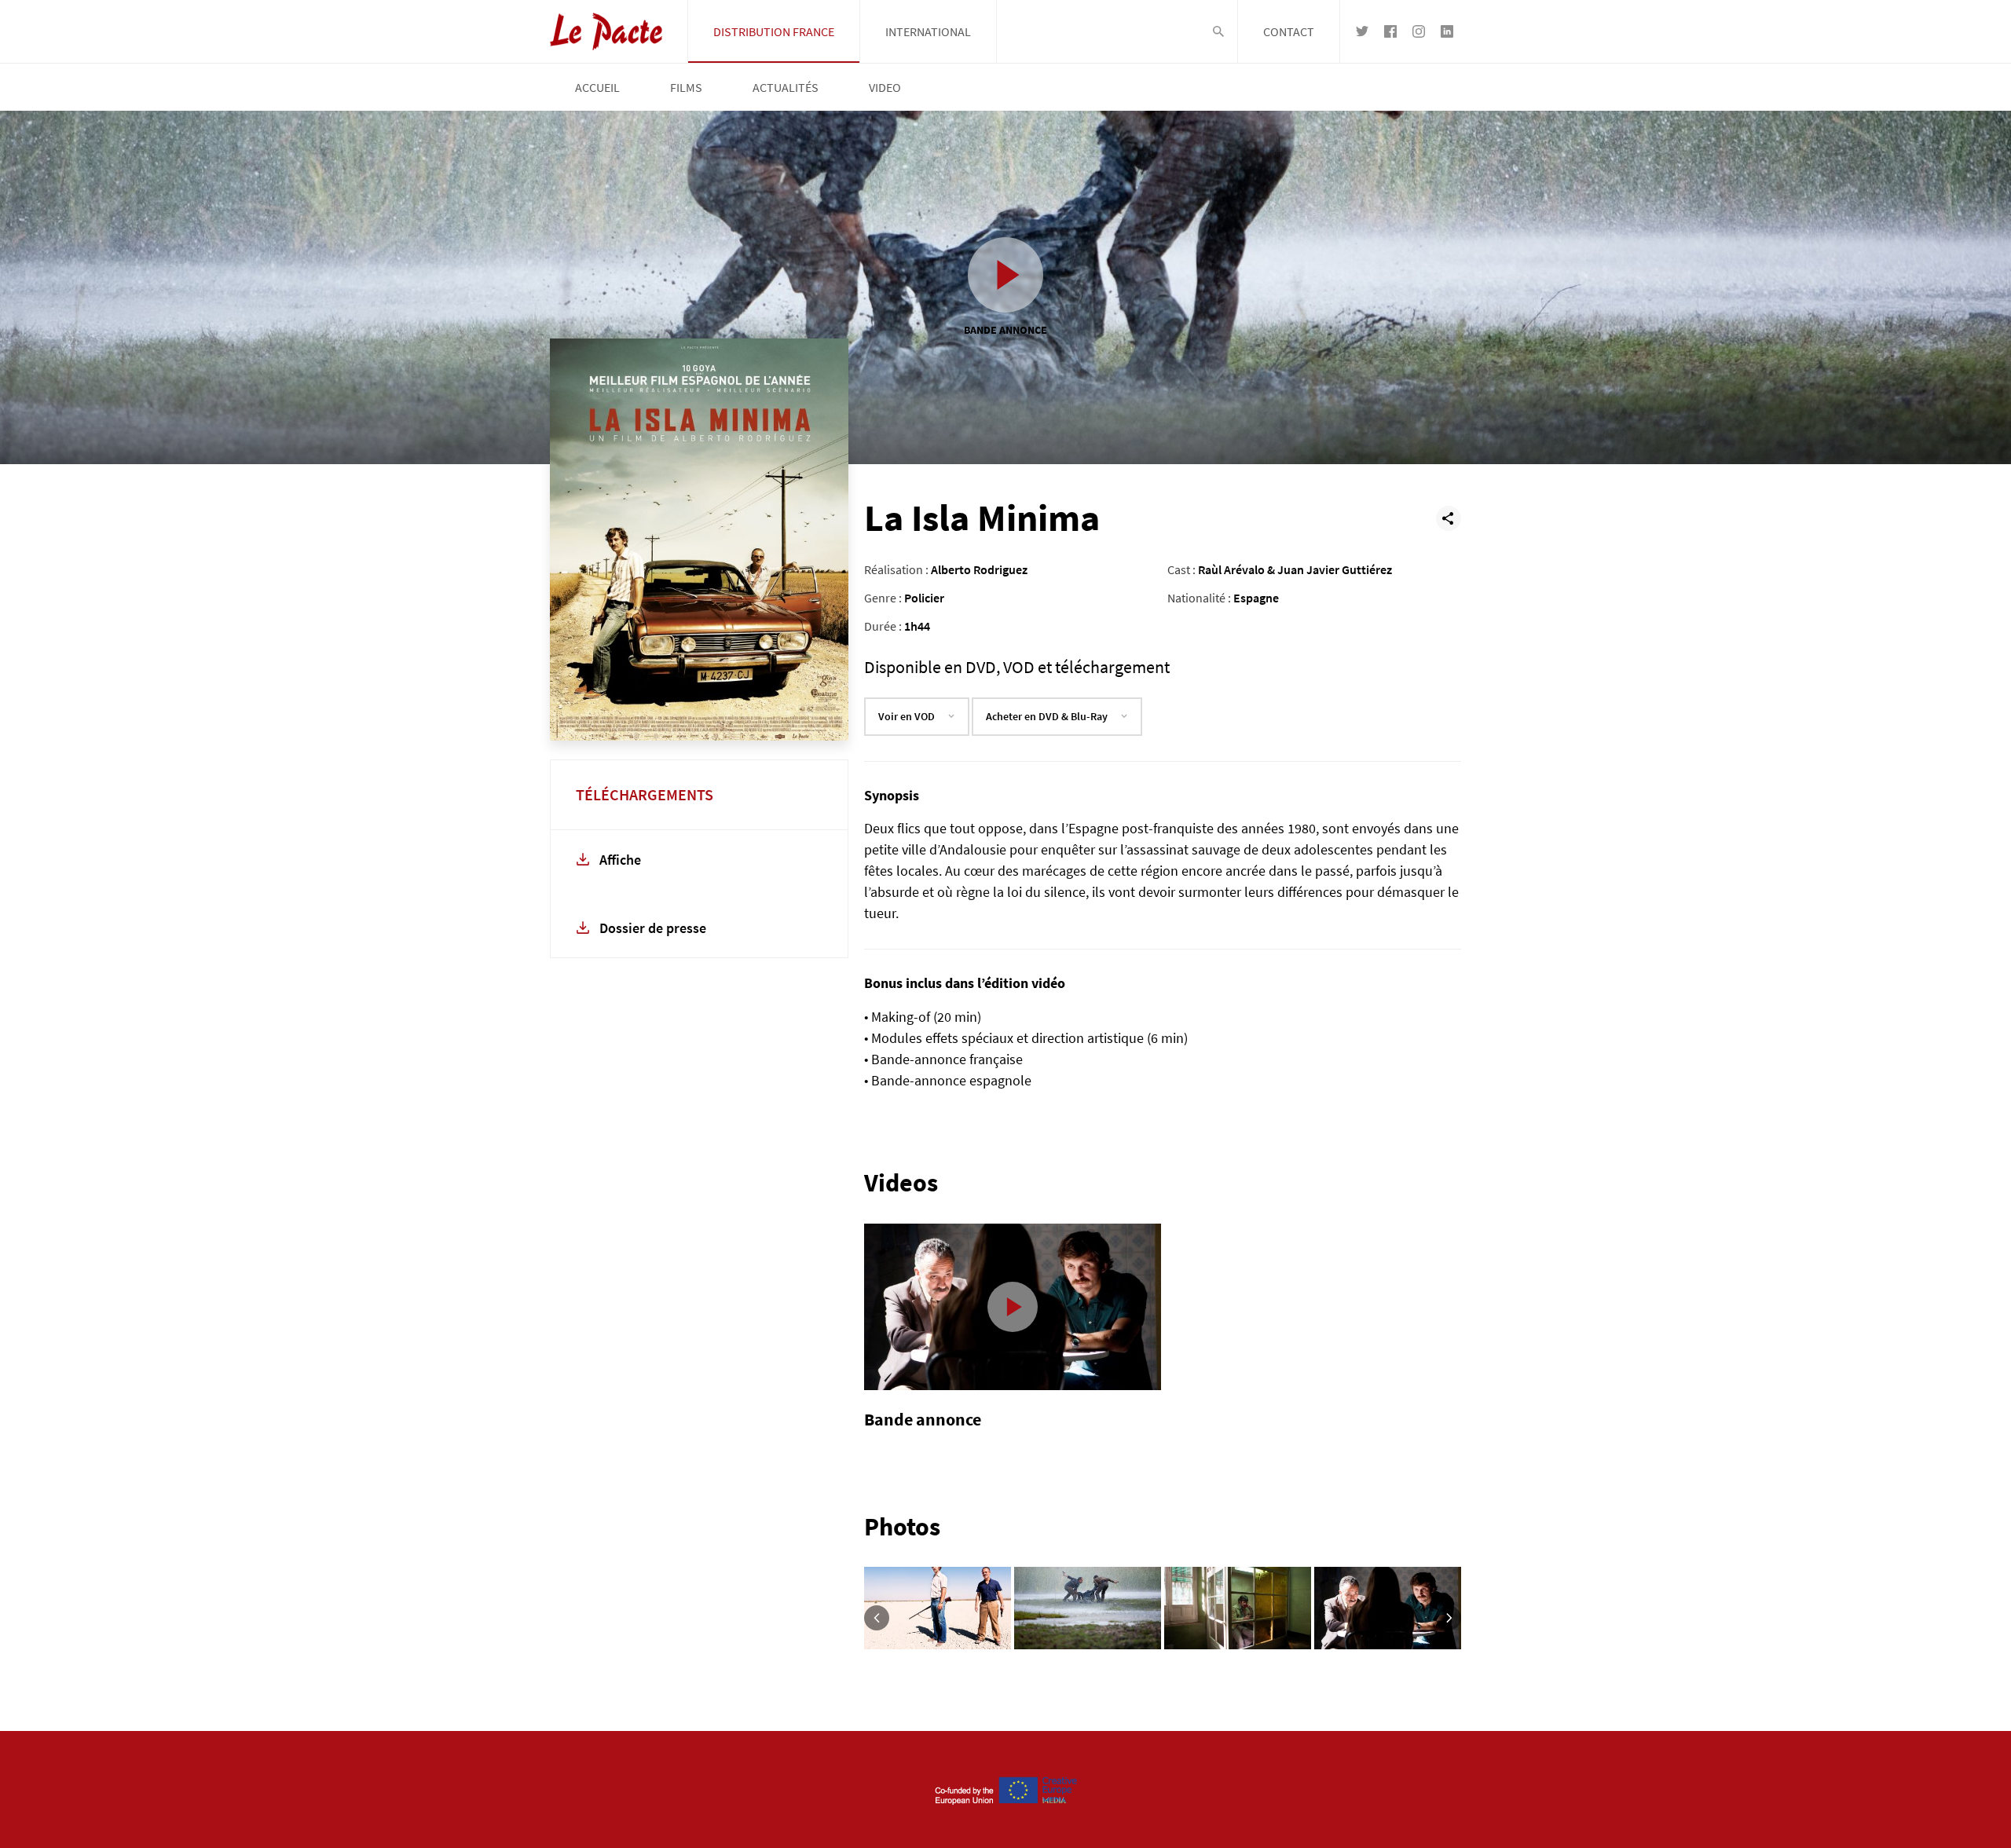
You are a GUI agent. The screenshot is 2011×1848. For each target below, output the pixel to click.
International (928, 31)
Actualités (786, 87)
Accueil (597, 87)
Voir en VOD (907, 716)
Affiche (620, 860)
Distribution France (774, 31)
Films (686, 87)
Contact (1289, 31)
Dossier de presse (653, 928)
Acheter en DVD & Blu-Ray (1047, 716)
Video (885, 87)
